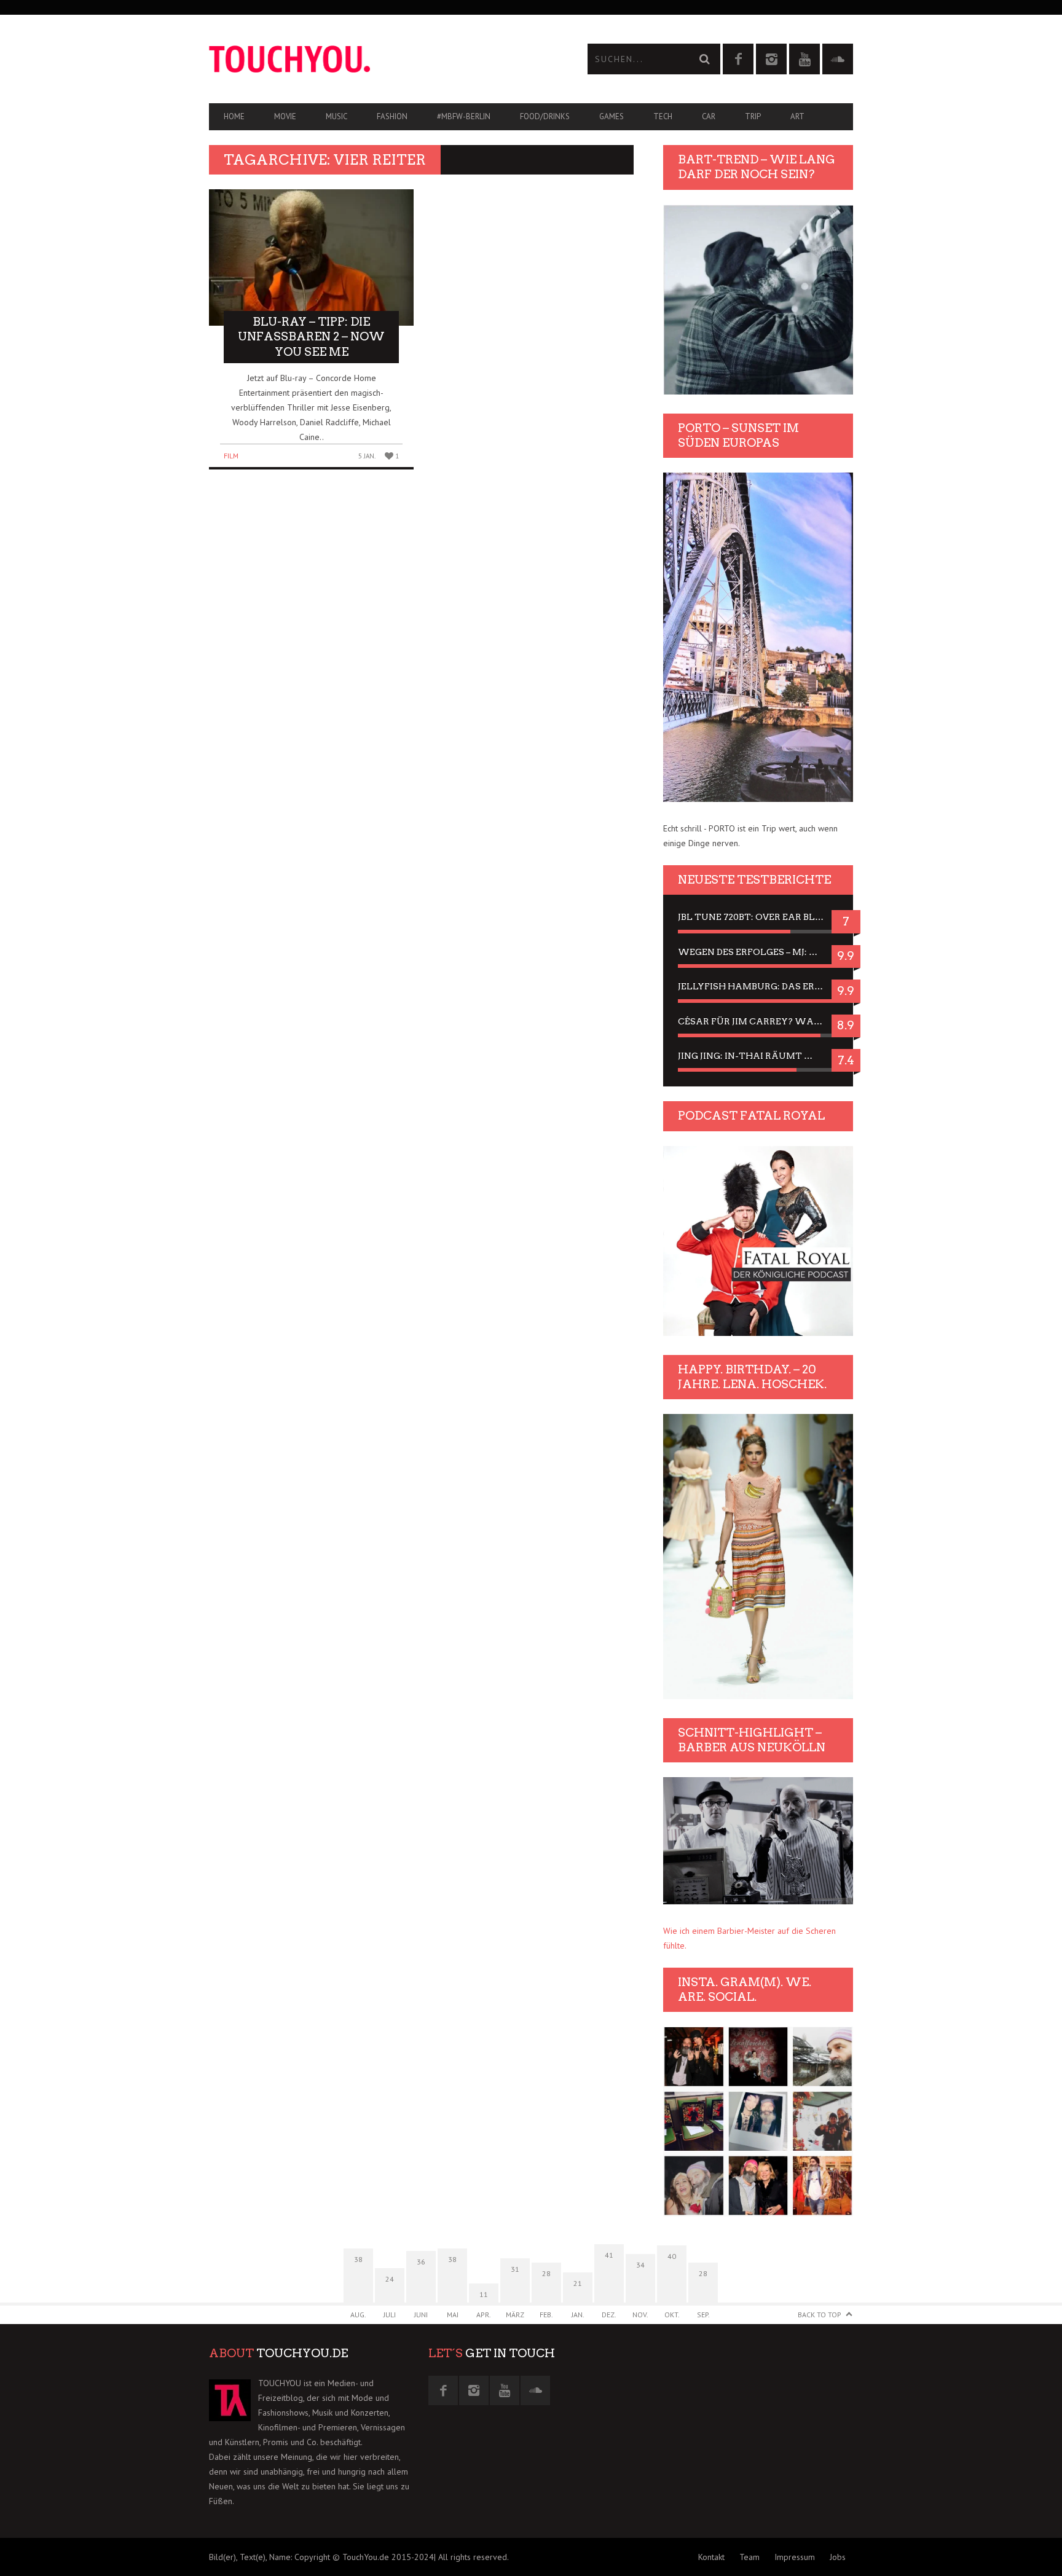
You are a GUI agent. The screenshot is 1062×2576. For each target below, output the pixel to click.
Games (612, 116)
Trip (753, 116)
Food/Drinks (545, 116)
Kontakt (711, 2557)
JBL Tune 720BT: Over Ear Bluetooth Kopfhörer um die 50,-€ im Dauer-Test (758, 917)
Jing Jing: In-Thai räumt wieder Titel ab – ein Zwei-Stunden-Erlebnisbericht (758, 1056)
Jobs (838, 2557)
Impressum (795, 2557)
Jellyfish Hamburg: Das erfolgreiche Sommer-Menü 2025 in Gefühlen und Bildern (758, 986)
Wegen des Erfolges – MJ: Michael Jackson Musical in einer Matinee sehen (758, 952)
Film (231, 456)
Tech (663, 116)
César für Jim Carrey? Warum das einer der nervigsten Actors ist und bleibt (758, 1021)
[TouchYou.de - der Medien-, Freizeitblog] (370, 59)
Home (234, 116)
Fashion (392, 116)
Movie (285, 116)
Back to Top (820, 2315)
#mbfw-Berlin (464, 116)
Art (797, 116)
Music (336, 116)
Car (709, 116)
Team (749, 2557)
